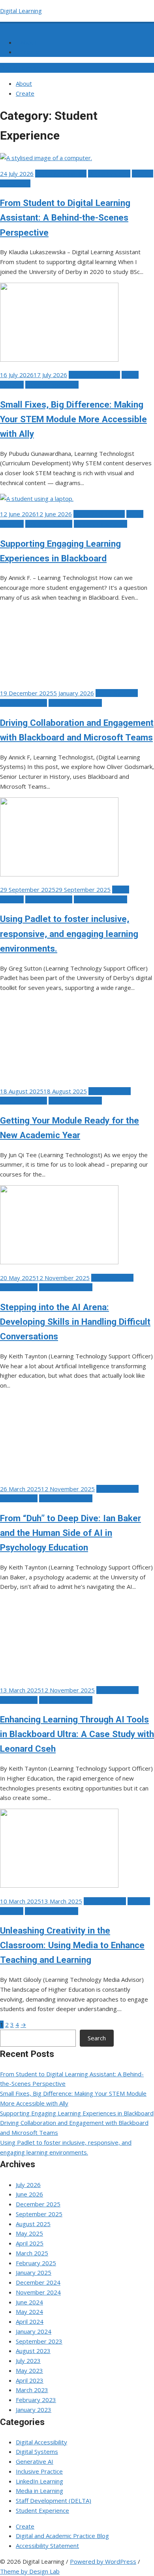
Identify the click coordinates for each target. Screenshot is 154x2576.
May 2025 (29, 2233)
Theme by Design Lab (30, 2571)
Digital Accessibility (61, 174)
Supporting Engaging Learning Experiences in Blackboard (77, 2113)
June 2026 (29, 2194)
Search (97, 2038)
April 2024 (30, 2321)
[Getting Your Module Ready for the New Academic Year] (59, 1075)
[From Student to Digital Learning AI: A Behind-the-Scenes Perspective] (46, 158)
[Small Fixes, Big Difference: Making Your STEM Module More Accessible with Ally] (59, 359)
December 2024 (38, 2282)
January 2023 (34, 2410)
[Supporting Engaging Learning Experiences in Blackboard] (37, 499)
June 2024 (29, 2302)
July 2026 (28, 2185)
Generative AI (19, 1287)
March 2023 (32, 2390)
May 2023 (29, 2370)
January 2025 (34, 2272)
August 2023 (33, 2351)
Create (30, 52)
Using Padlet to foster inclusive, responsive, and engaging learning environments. (69, 933)
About (29, 42)
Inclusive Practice (49, 524)
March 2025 (32, 2253)
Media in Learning (39, 2491)
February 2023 (36, 2400)
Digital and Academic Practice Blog (62, 2536)
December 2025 (38, 2204)
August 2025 (33, 2224)
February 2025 (36, 2263)
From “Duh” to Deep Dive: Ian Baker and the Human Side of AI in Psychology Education (70, 1533)
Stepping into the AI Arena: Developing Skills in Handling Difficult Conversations (75, 1322)
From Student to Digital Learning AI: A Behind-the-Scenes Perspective (65, 217)
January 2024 (34, 2331)
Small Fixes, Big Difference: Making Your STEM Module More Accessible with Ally (73, 419)
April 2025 (30, 2243)
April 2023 (30, 2380)
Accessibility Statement (47, 2546)
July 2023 (28, 2361)
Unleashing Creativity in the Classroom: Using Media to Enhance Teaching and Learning (72, 1945)
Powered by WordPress (103, 2561)
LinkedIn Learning (39, 2481)
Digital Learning (21, 11)
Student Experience (52, 385)
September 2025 (39, 2214)
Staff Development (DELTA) (54, 2500)
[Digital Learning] (5, 26)
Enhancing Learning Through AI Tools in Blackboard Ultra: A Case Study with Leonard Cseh (77, 1734)
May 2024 (29, 2312)
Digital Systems (109, 174)
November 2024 (38, 2292)
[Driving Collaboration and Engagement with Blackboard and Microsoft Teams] (59, 678)
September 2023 (39, 2341)
